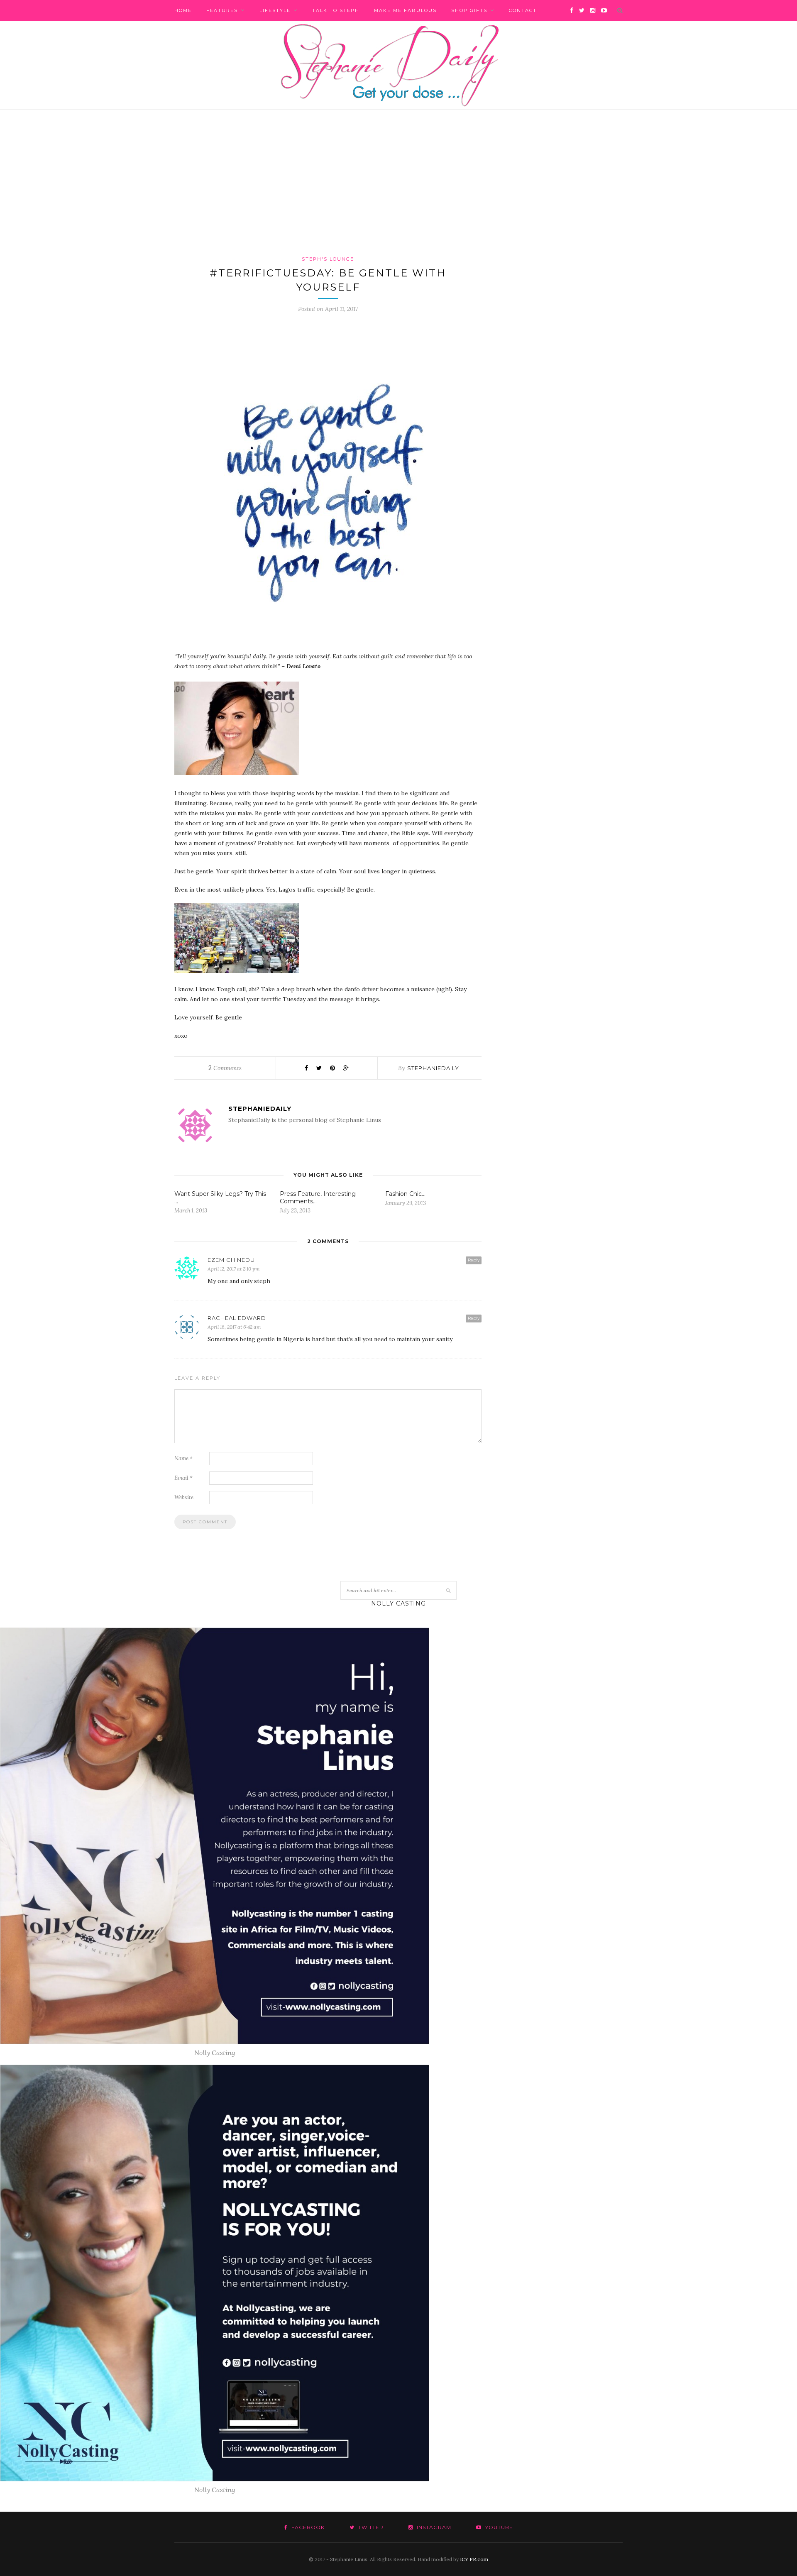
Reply (474, 1260)
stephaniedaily (433, 1068)
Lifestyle (275, 10)
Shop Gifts (469, 10)
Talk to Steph (336, 10)
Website (184, 1497)
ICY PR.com (474, 2559)
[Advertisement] (398, 193)
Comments (225, 1068)
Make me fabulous (405, 10)
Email (183, 1478)
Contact (523, 10)
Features (222, 10)
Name (183, 1458)
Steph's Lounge (328, 259)
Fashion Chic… (405, 1194)
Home (183, 10)
